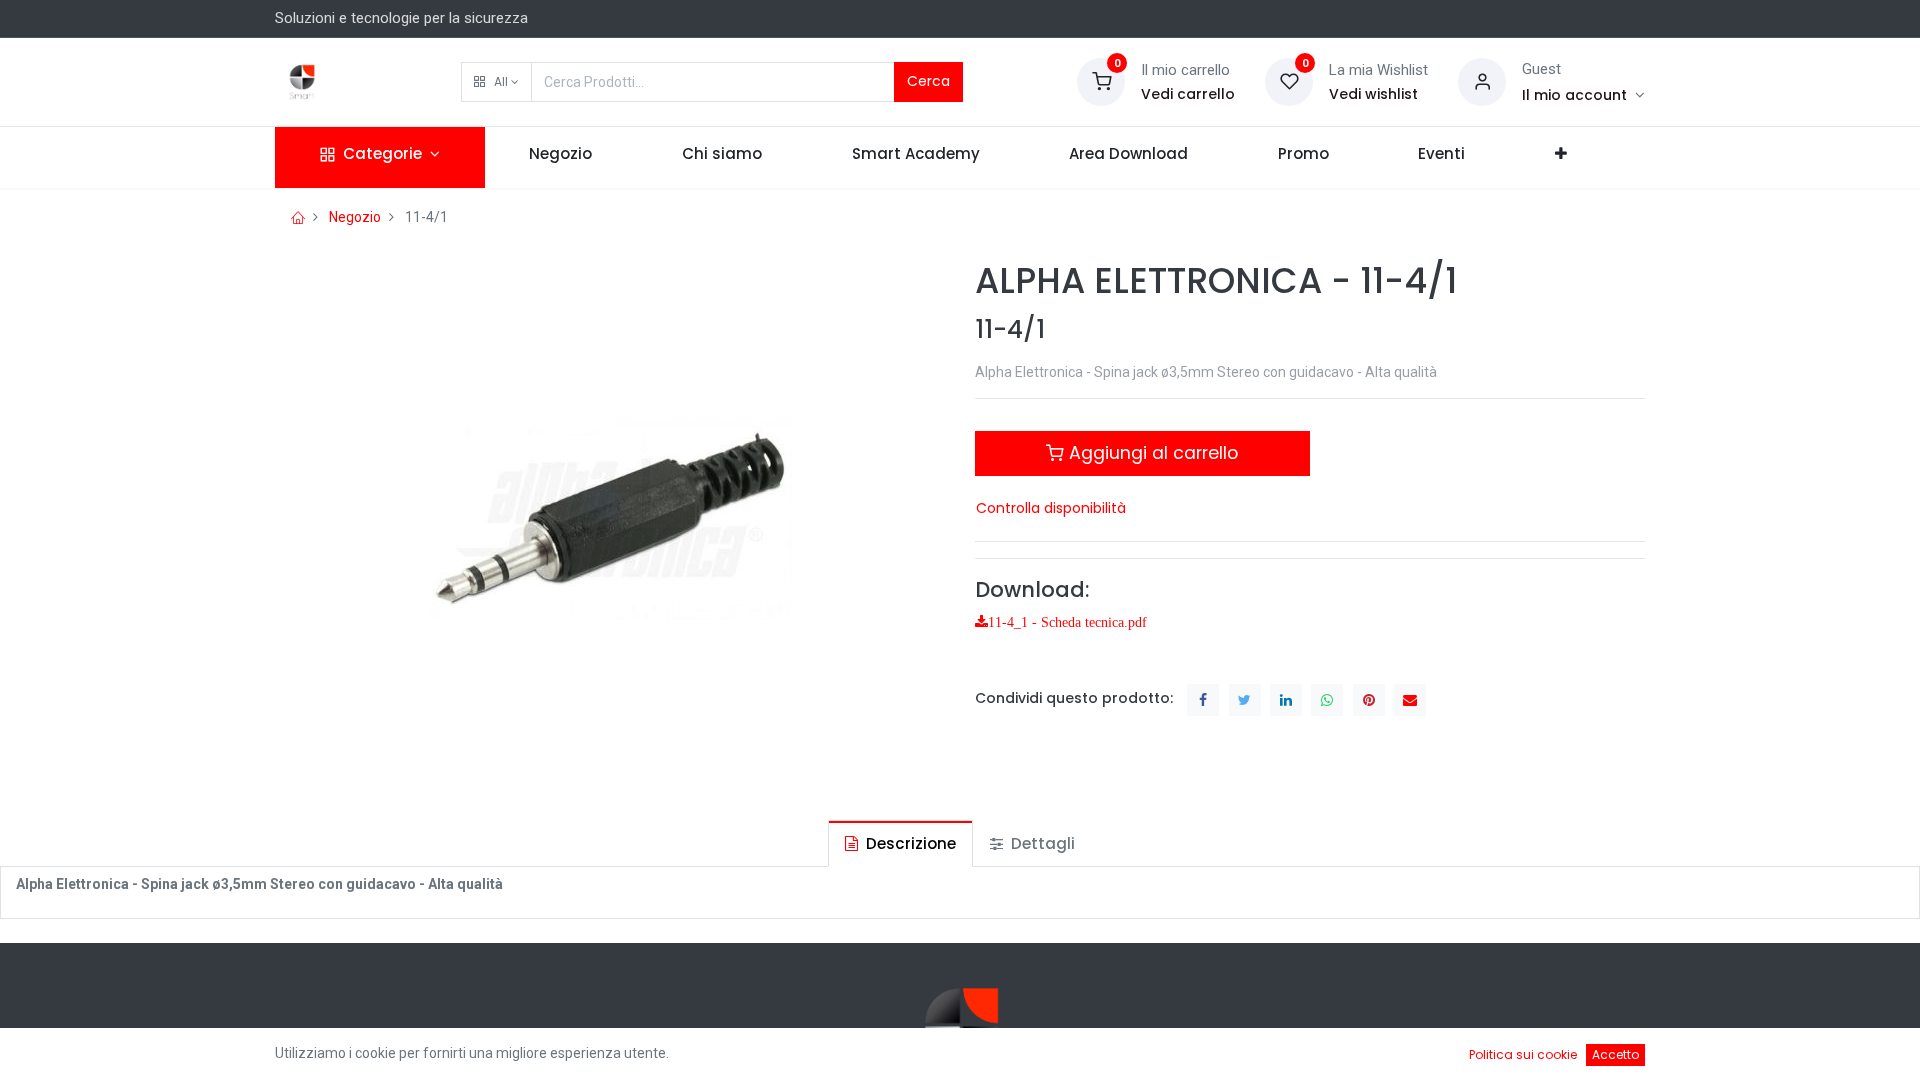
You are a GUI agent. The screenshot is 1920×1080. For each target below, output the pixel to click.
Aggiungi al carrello (1151, 453)
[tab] (900, 843)
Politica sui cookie (1523, 1054)
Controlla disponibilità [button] (1051, 508)
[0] (1101, 81)
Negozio (355, 217)
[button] (496, 82)
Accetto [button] (1615, 1054)
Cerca (928, 81)
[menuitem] (561, 157)
